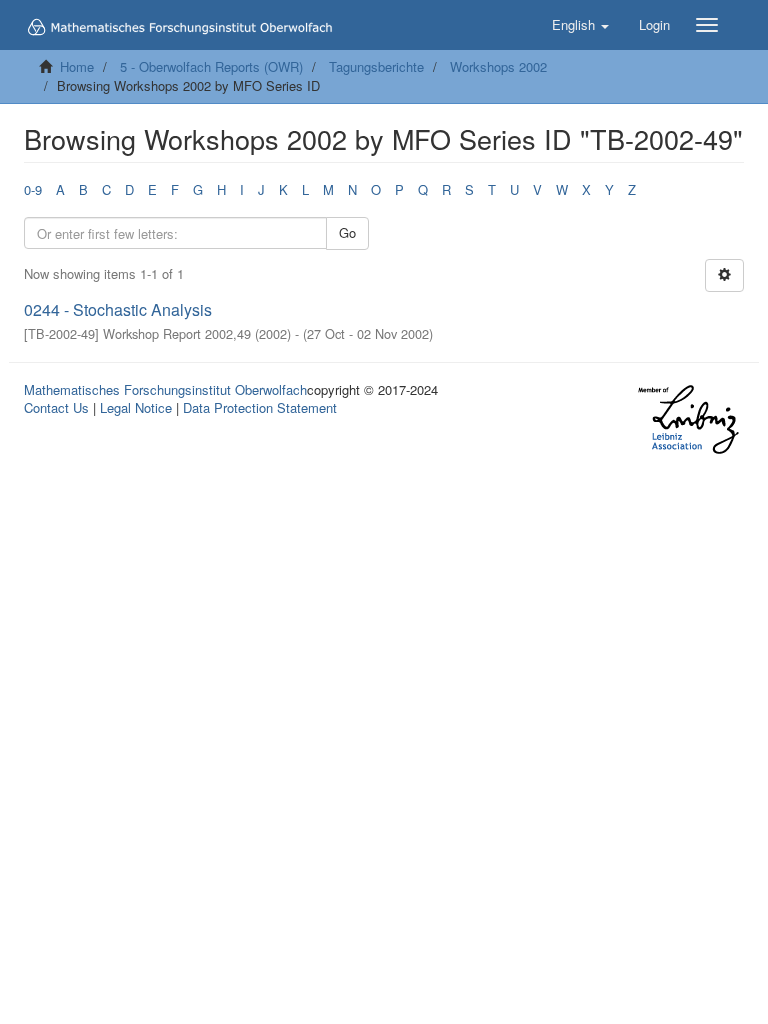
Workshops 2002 (498, 66)
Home (77, 66)
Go (347, 232)
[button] (580, 25)
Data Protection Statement (260, 407)
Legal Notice (136, 407)
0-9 (33, 189)
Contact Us (56, 407)
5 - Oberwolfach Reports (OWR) (211, 66)
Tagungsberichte (376, 66)
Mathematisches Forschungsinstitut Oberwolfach (165, 389)
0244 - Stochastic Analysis (118, 309)
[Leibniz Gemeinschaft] (687, 419)
